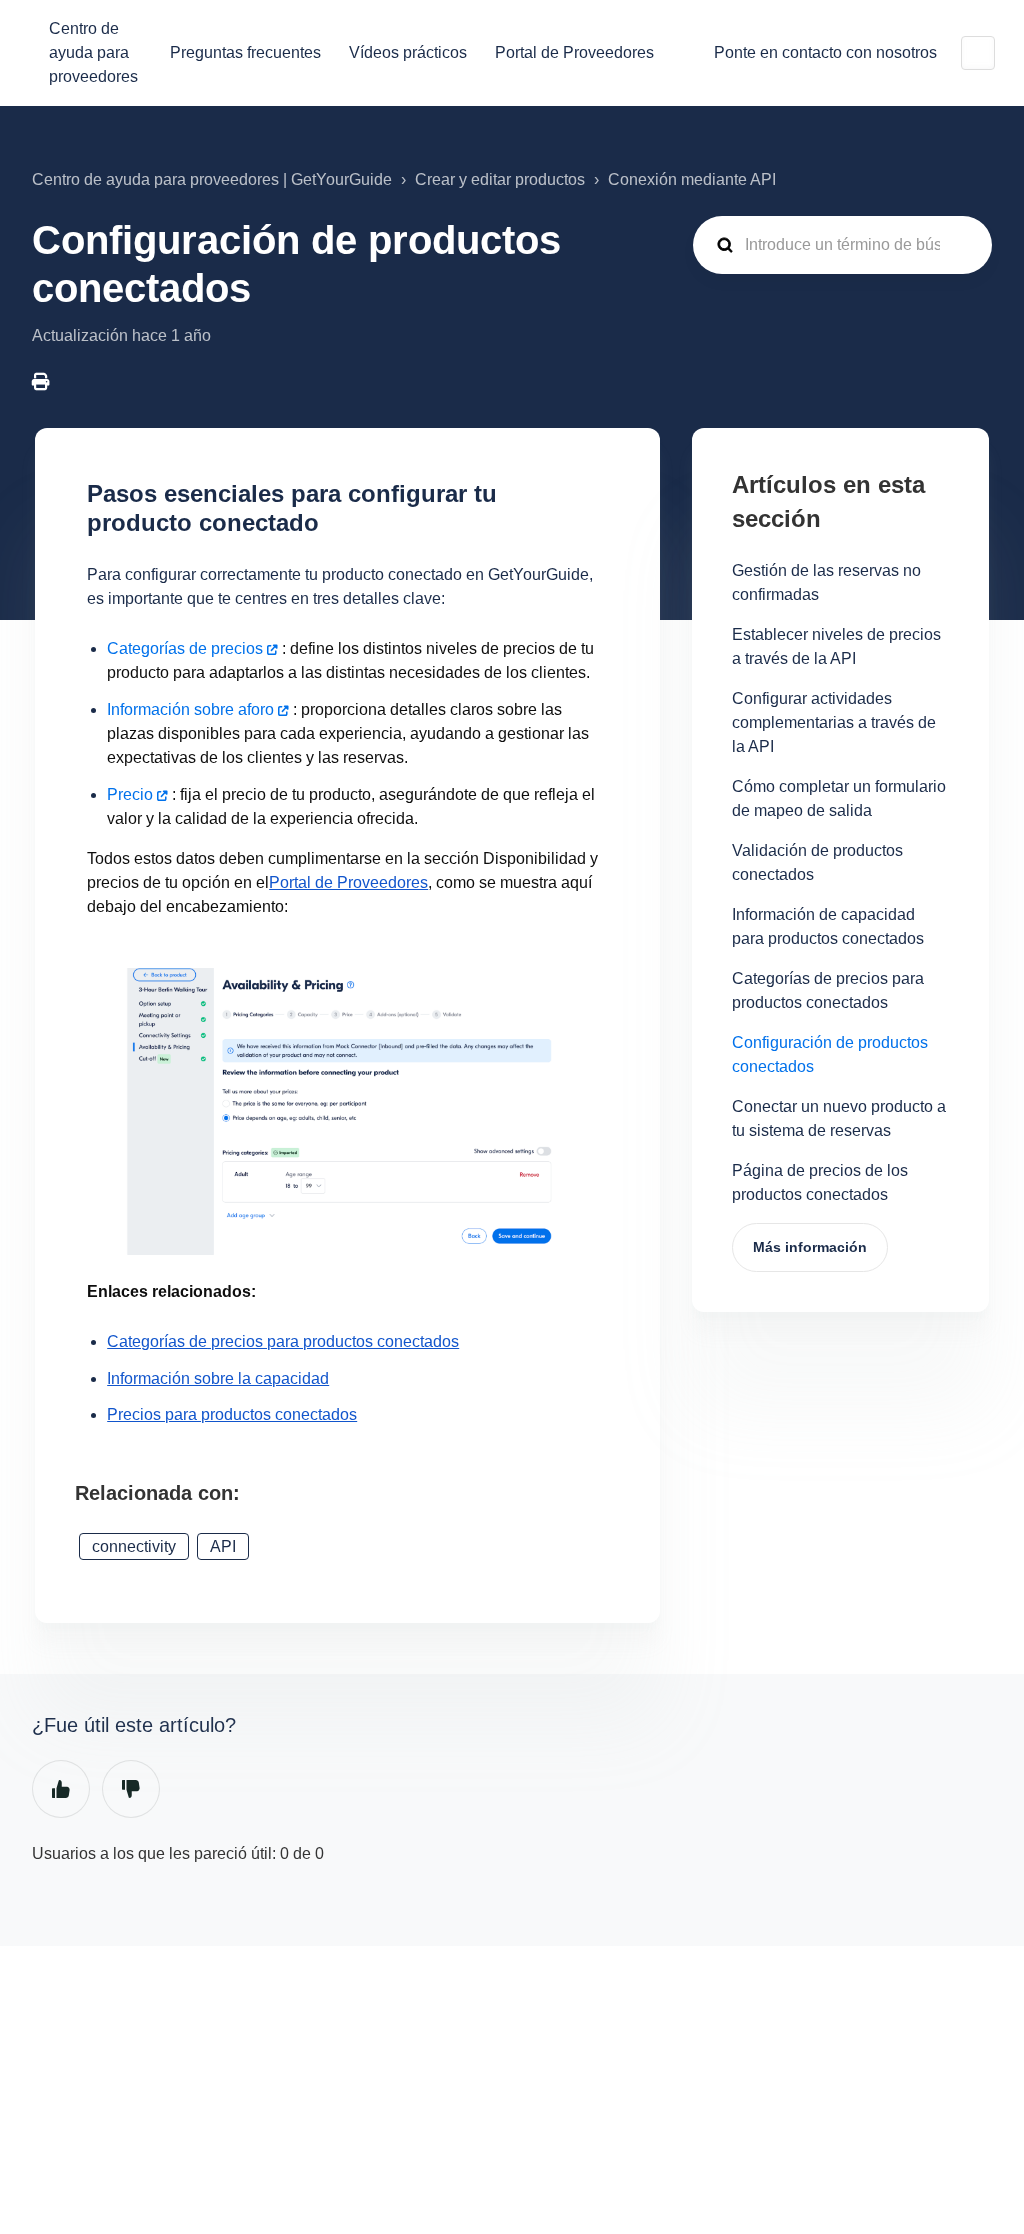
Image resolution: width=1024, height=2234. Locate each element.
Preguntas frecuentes (245, 52)
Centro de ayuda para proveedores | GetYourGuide (212, 179)
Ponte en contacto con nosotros (825, 52)
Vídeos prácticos (408, 52)
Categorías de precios (185, 648)
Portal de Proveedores (574, 52)
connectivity (134, 1546)
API (223, 1546)
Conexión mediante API (692, 179)
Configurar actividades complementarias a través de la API (834, 722)
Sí (61, 1789)
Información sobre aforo (190, 709)
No (131, 1789)
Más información (810, 1247)
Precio (130, 794)
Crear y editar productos (500, 179)
